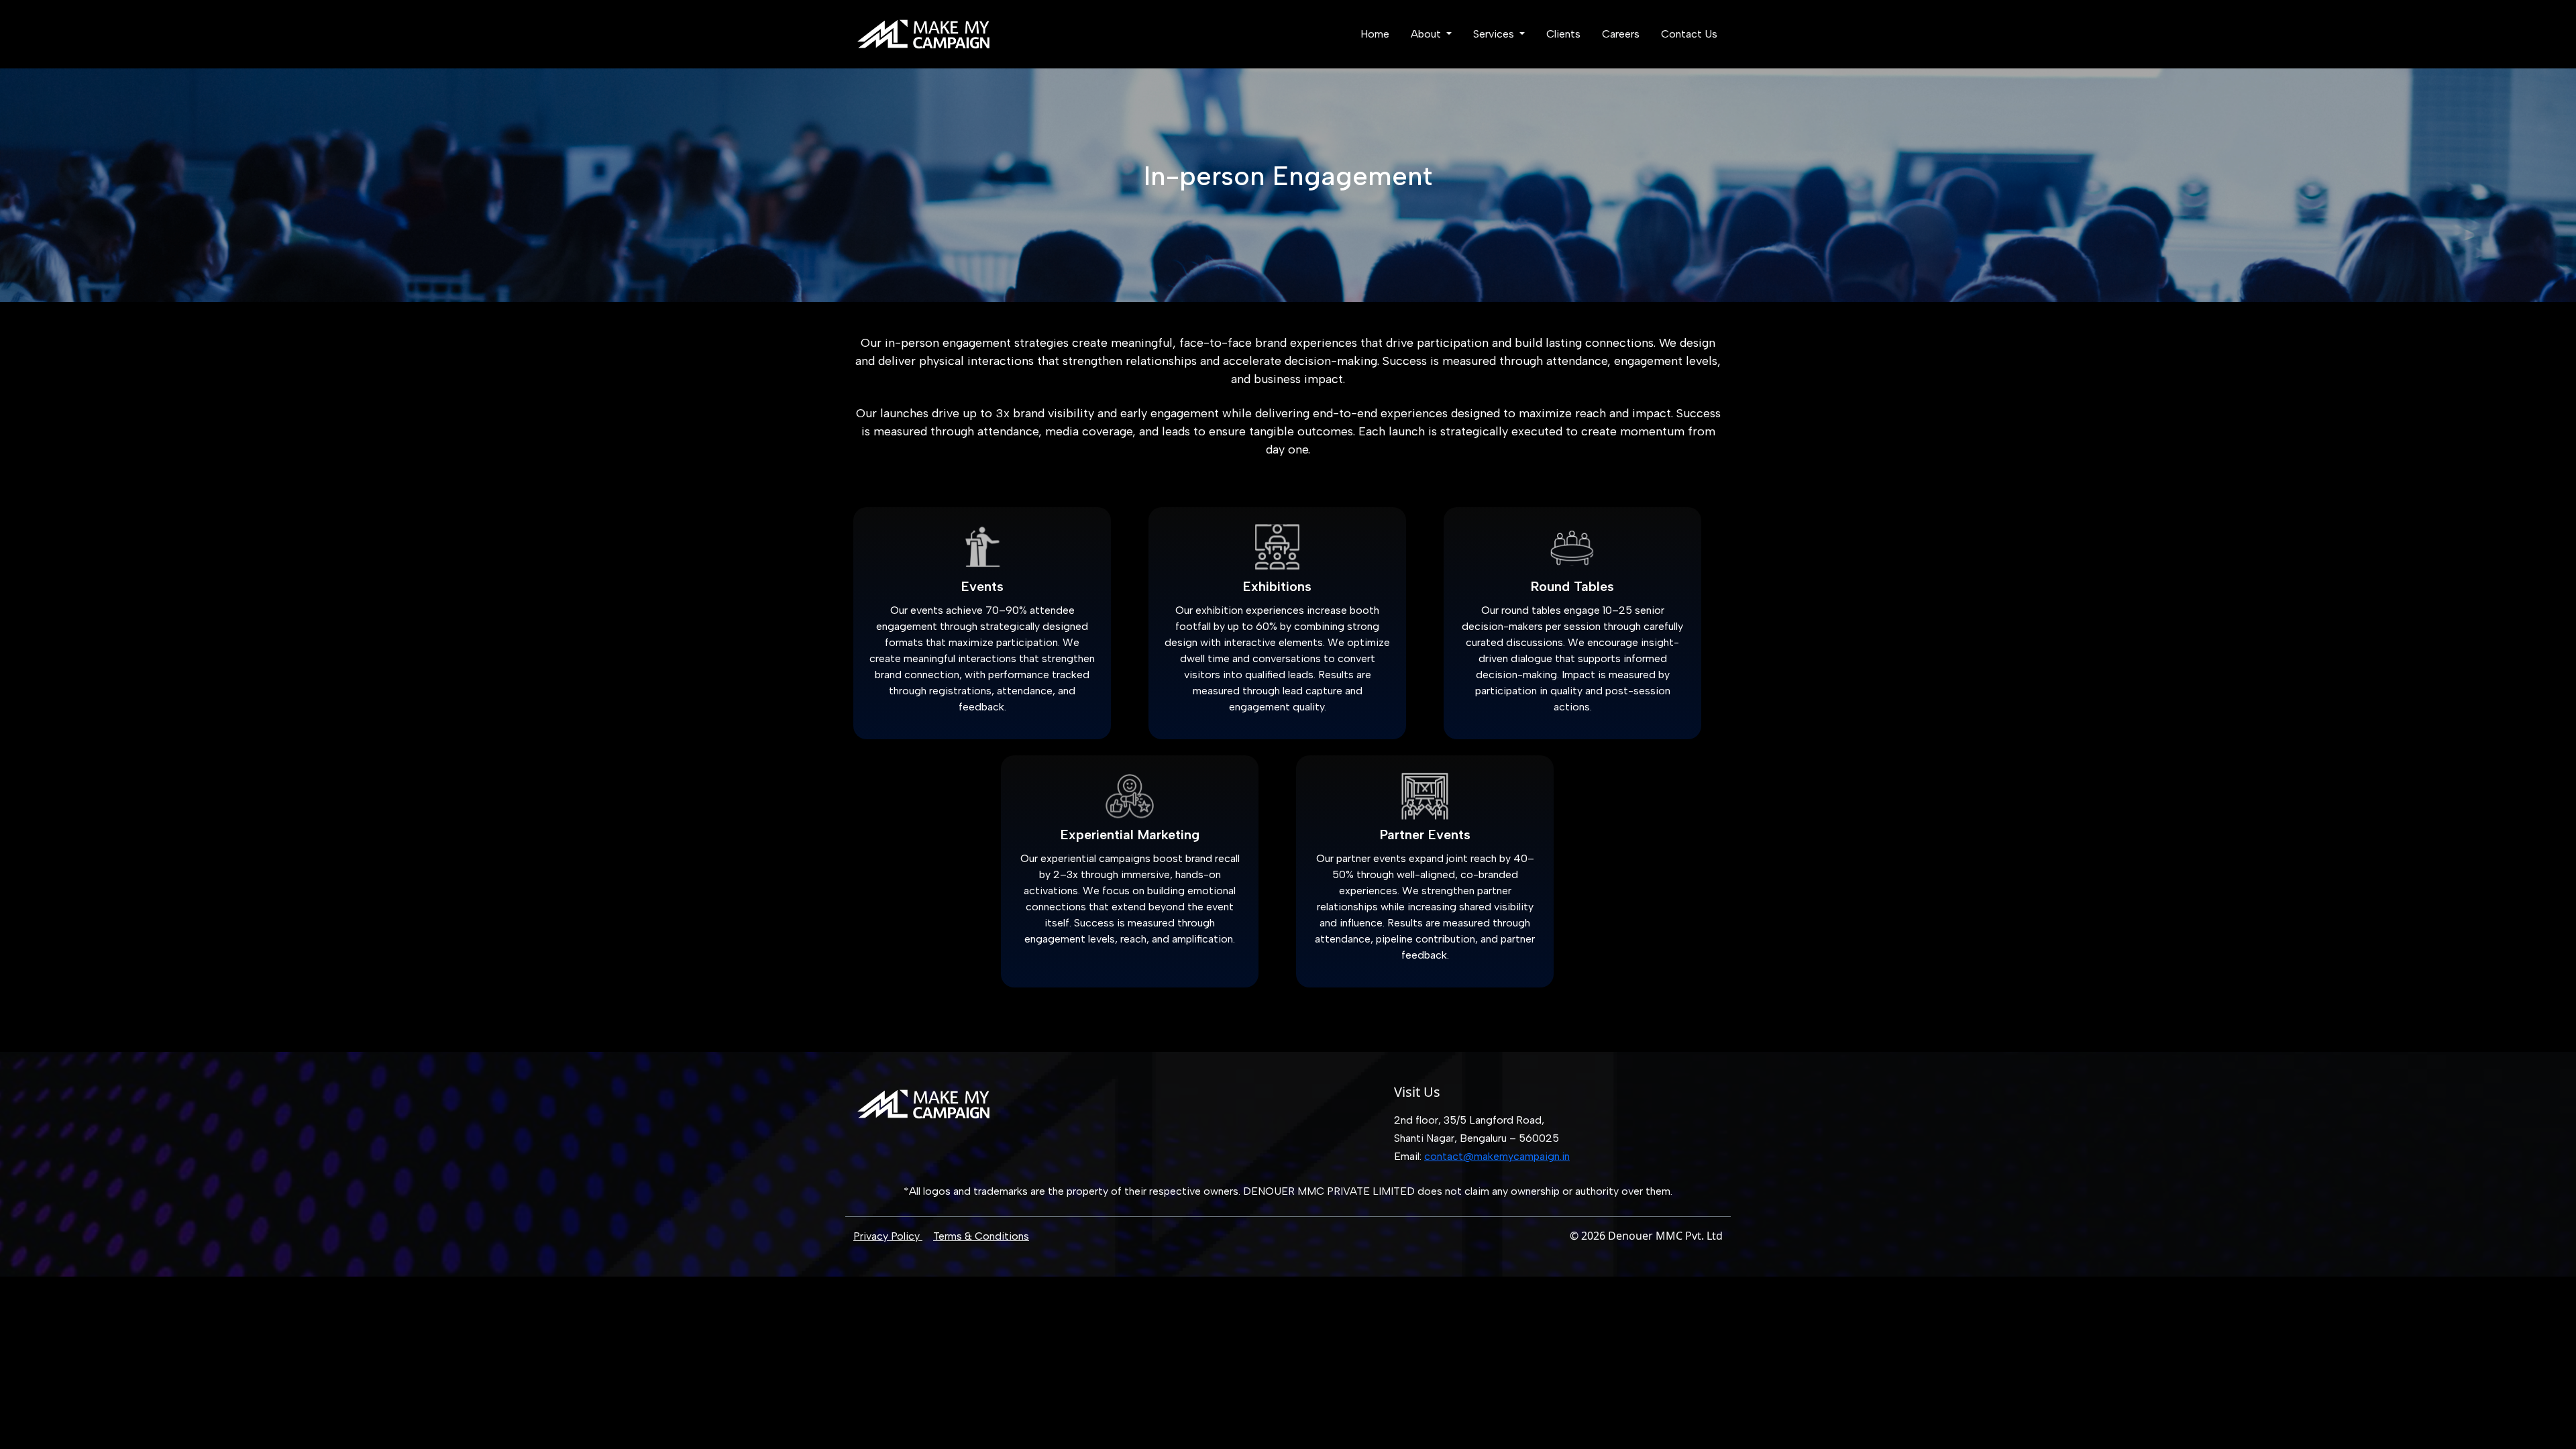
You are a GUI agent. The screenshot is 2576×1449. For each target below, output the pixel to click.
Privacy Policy (888, 1236)
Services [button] (1495, 34)
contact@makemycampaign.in (1497, 1156)
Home (1375, 34)
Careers (1621, 34)
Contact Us (1689, 34)
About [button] (1427, 34)
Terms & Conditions (981, 1236)
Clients (1563, 34)
